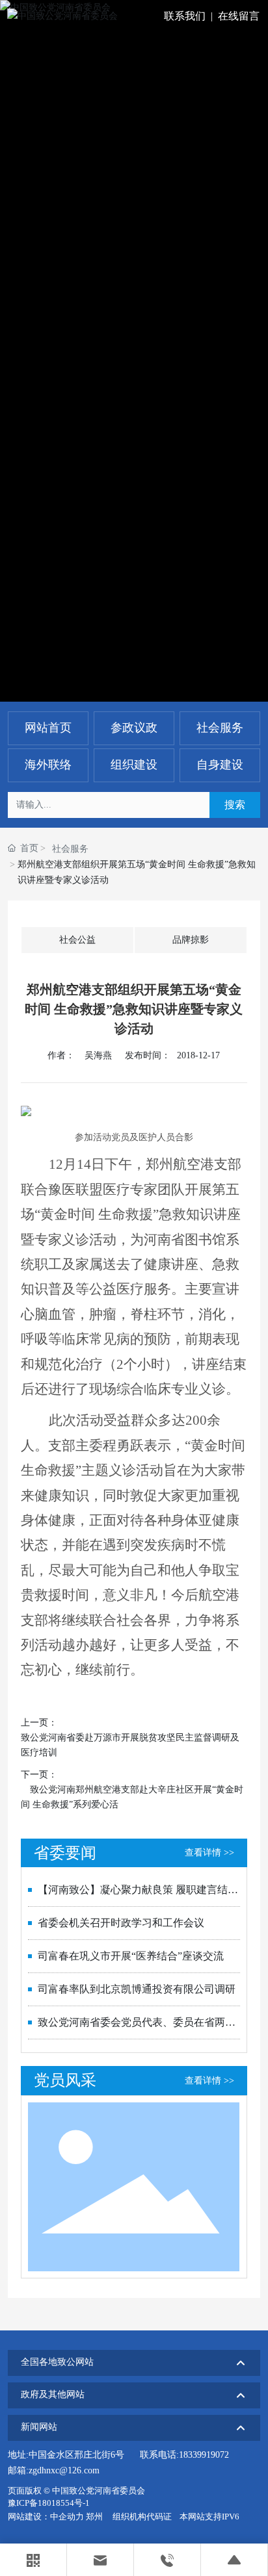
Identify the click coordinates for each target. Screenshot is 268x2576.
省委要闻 (65, 1853)
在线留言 (239, 16)
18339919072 (204, 2455)
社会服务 (70, 849)
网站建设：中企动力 (46, 2517)
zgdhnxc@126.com (64, 2470)
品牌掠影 (191, 940)
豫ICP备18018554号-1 (49, 2503)
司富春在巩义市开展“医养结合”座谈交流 (131, 1956)
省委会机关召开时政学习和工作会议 (121, 1923)
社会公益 (77, 940)
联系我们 (185, 16)
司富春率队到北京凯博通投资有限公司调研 (137, 1989)
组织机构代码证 (142, 2517)
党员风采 (65, 2080)
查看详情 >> (209, 1853)
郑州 (94, 2517)
